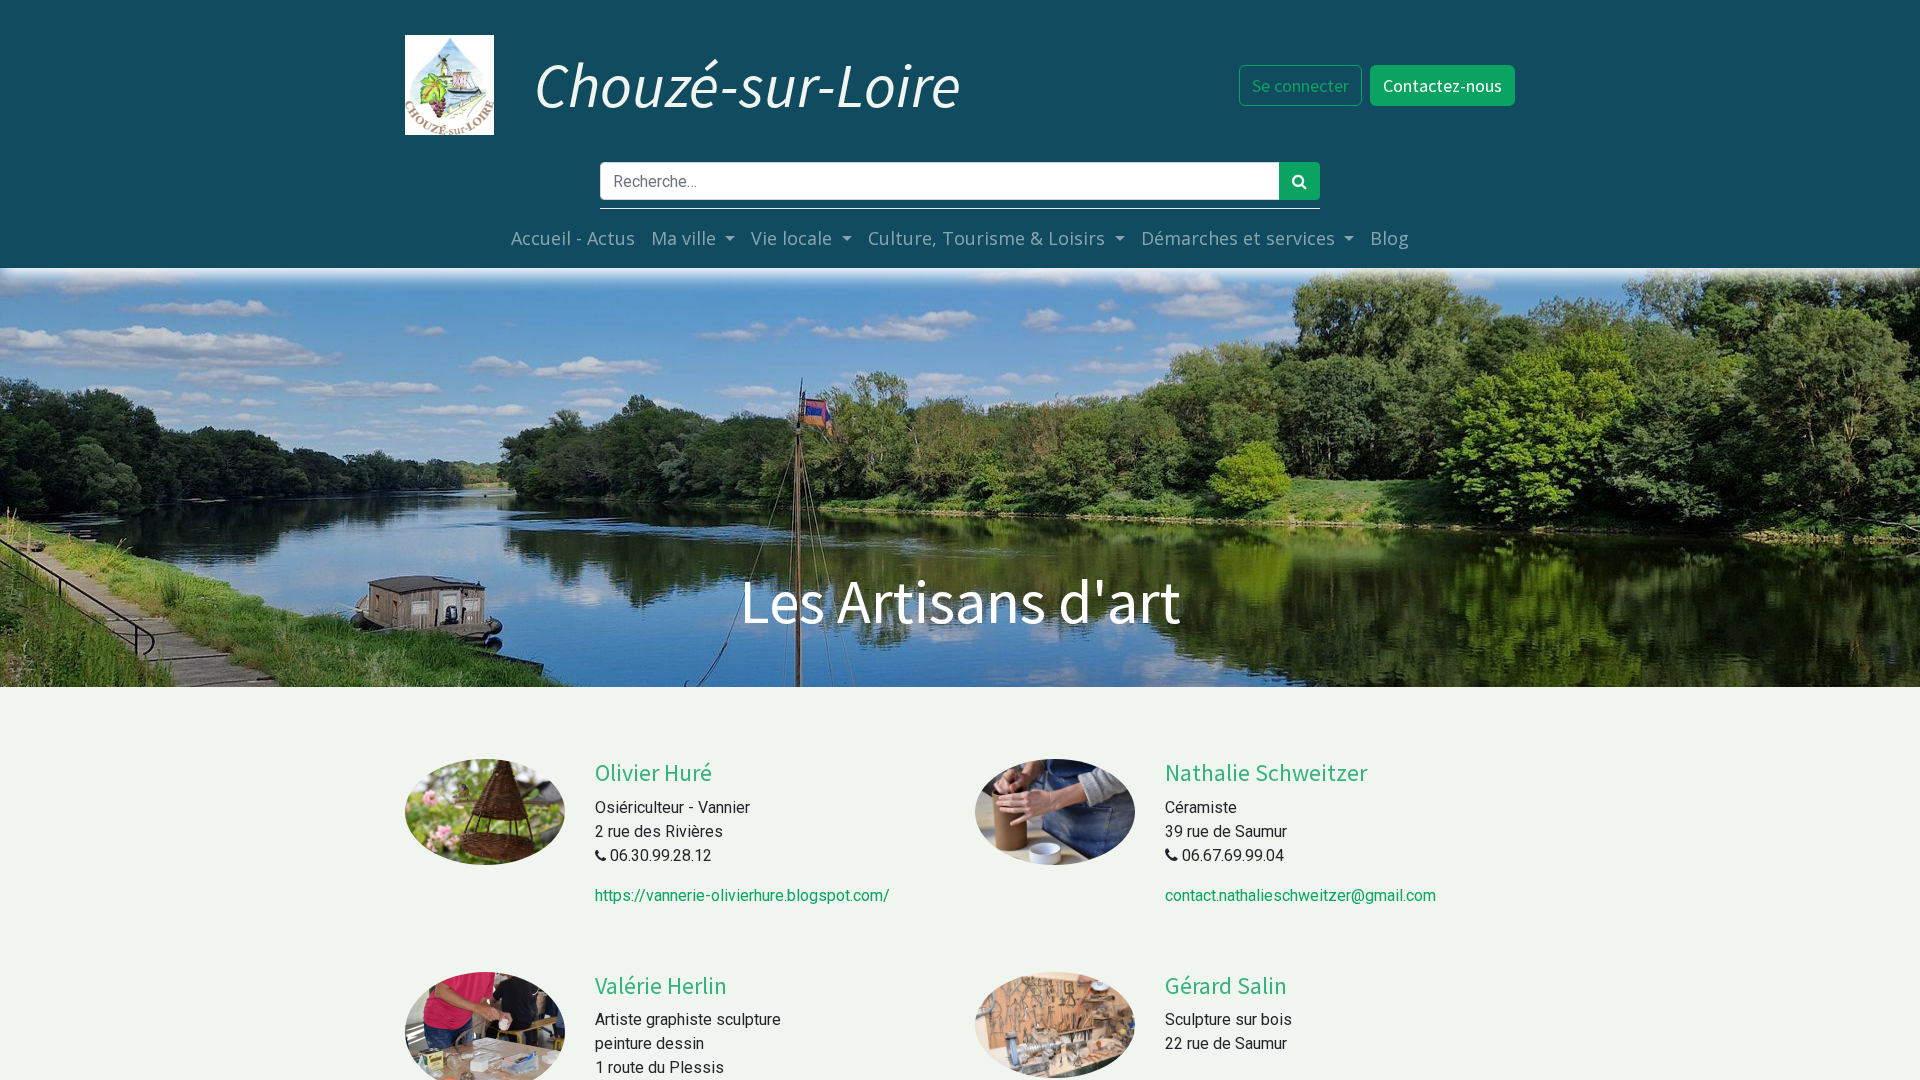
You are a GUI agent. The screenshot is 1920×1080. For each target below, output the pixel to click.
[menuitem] (573, 238)
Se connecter (1300, 85)
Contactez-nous (1442, 85)
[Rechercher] (1299, 181)
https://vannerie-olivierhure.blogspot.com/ (742, 895)
